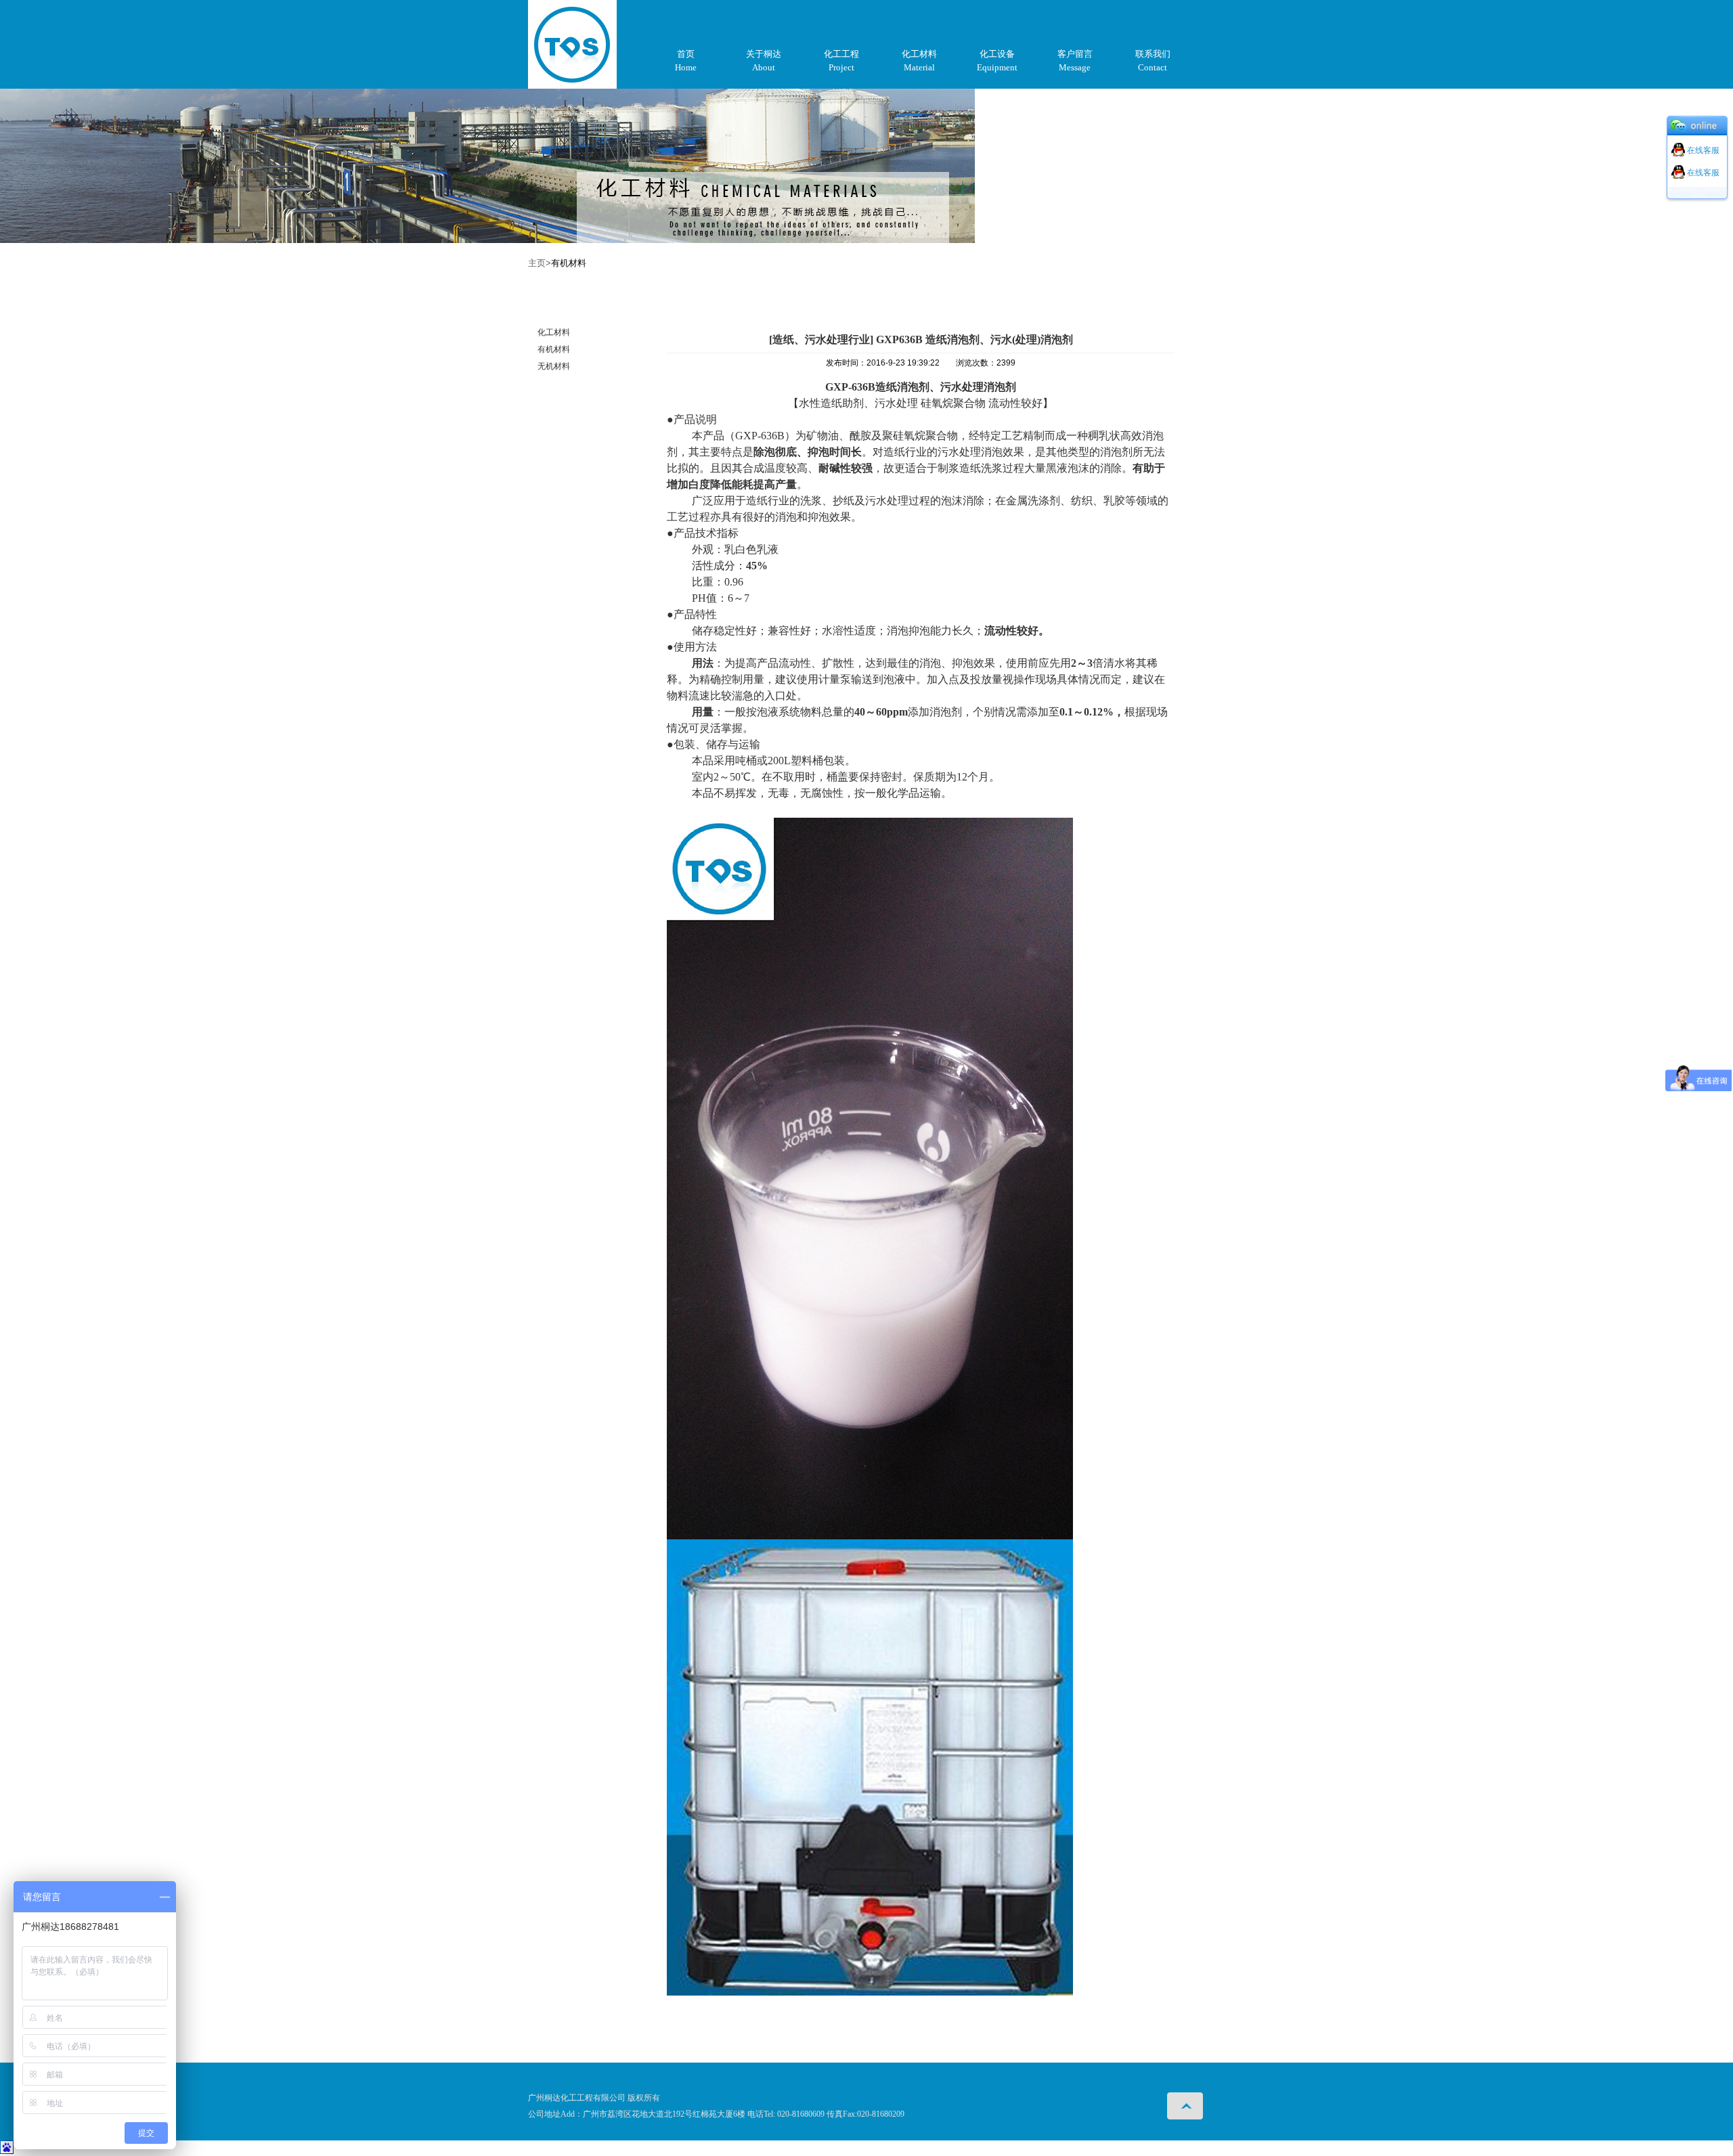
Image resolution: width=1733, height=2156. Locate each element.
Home (686, 67)
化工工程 (841, 54)
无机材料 (554, 366)
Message (1075, 67)
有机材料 (554, 349)
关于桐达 (764, 54)
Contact (1153, 67)
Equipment (997, 67)
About (764, 67)
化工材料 (919, 54)
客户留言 (1075, 54)
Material (919, 67)
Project (841, 67)
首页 (686, 54)
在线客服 (1702, 150)
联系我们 (1153, 54)
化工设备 (997, 54)
